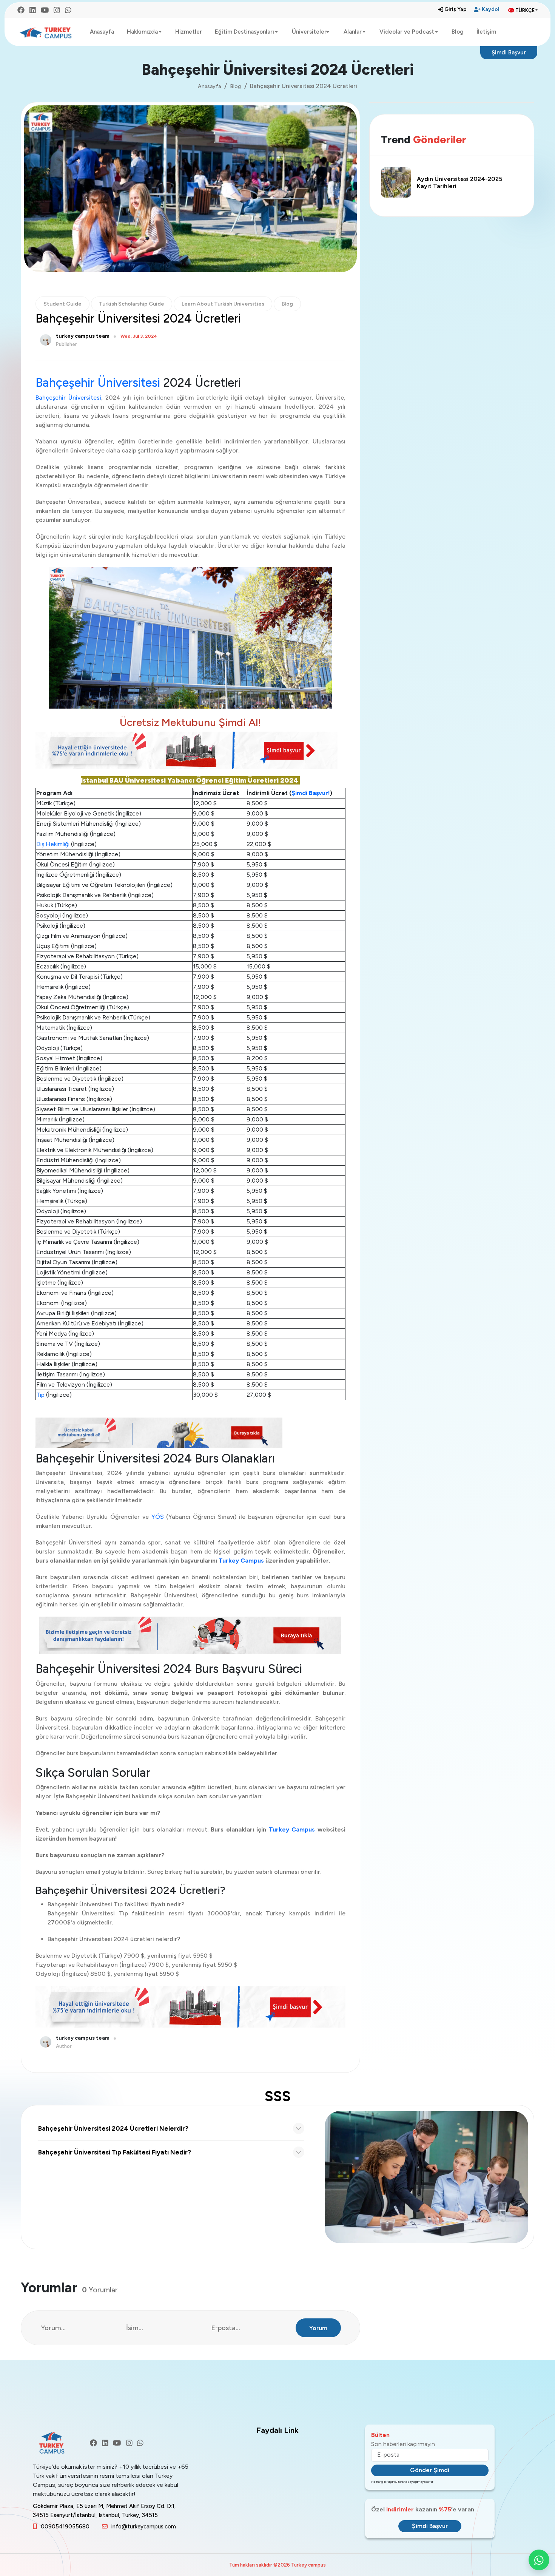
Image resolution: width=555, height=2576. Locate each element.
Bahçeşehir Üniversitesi (98, 383)
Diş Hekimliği (53, 844)
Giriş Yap (456, 9)
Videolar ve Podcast (407, 32)
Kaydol (490, 9)
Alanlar (353, 32)
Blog (458, 32)
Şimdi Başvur (509, 53)
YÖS (158, 1517)
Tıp (41, 1395)
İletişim (486, 32)
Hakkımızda (142, 32)
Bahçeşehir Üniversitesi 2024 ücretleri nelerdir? (113, 2128)
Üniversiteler (309, 32)
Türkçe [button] (525, 10)
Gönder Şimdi (430, 2470)
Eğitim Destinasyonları (244, 32)
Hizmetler (189, 32)
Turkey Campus (242, 1561)
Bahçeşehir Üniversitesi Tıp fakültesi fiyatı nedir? (115, 2152)
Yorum (318, 2328)
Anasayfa (102, 32)
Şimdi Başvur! (311, 793)
